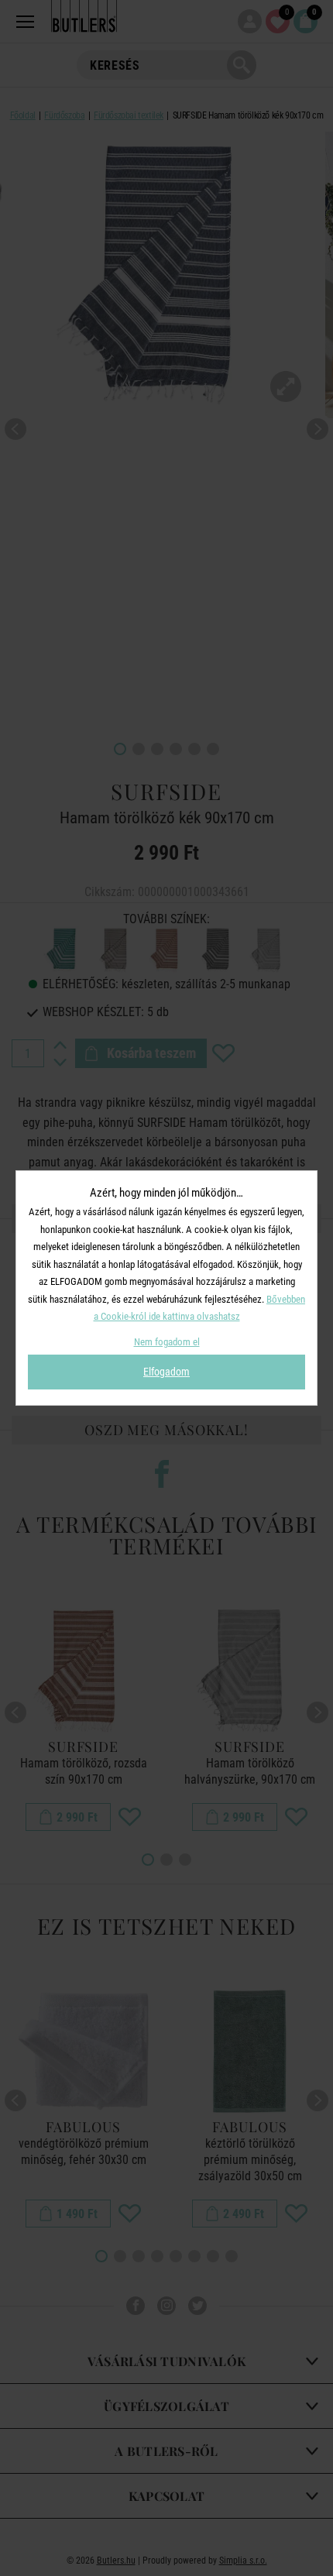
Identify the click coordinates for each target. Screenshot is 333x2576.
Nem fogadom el (167, 1342)
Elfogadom (166, 1372)
